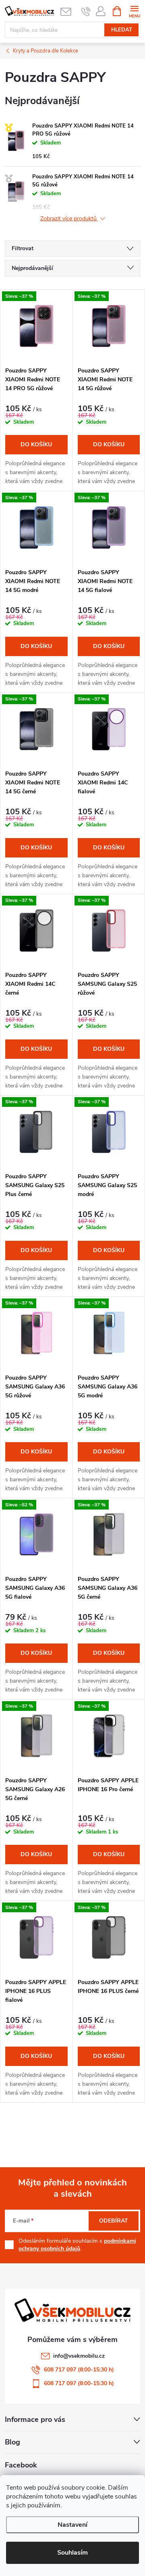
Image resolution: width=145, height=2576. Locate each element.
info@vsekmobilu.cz (79, 2356)
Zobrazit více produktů (69, 219)
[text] (86, 11)
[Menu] (134, 11)
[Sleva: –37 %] (36, 326)
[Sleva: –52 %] (36, 1535)
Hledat (122, 30)
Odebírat (114, 2221)
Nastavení (72, 2525)
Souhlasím (72, 2553)
